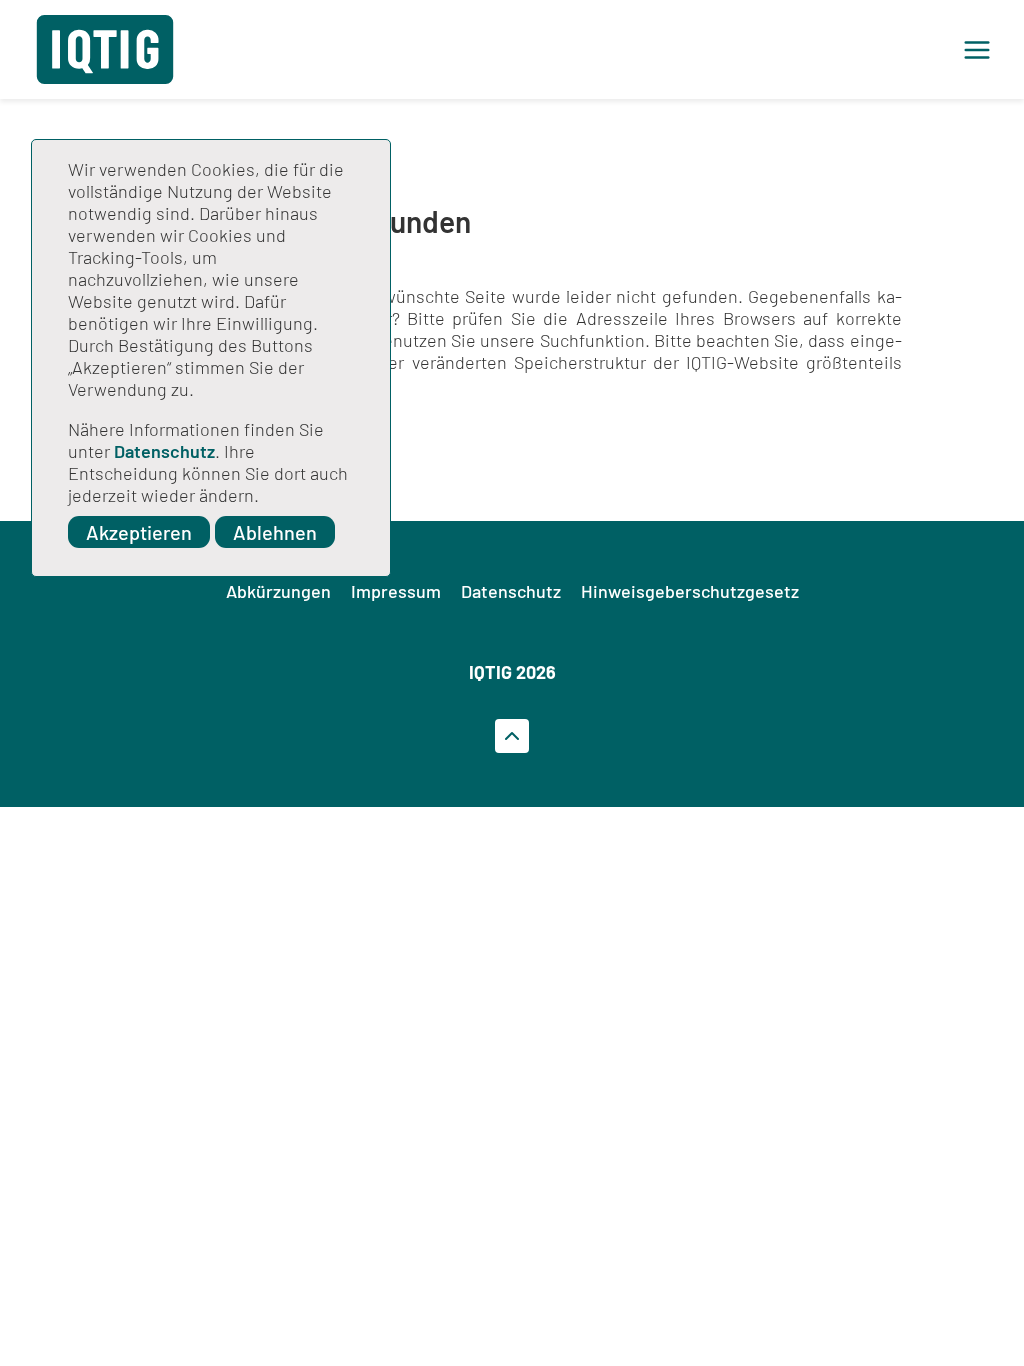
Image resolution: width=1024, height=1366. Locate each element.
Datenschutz (164, 451)
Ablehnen (275, 532)
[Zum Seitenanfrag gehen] (512, 736)
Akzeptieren (139, 532)
